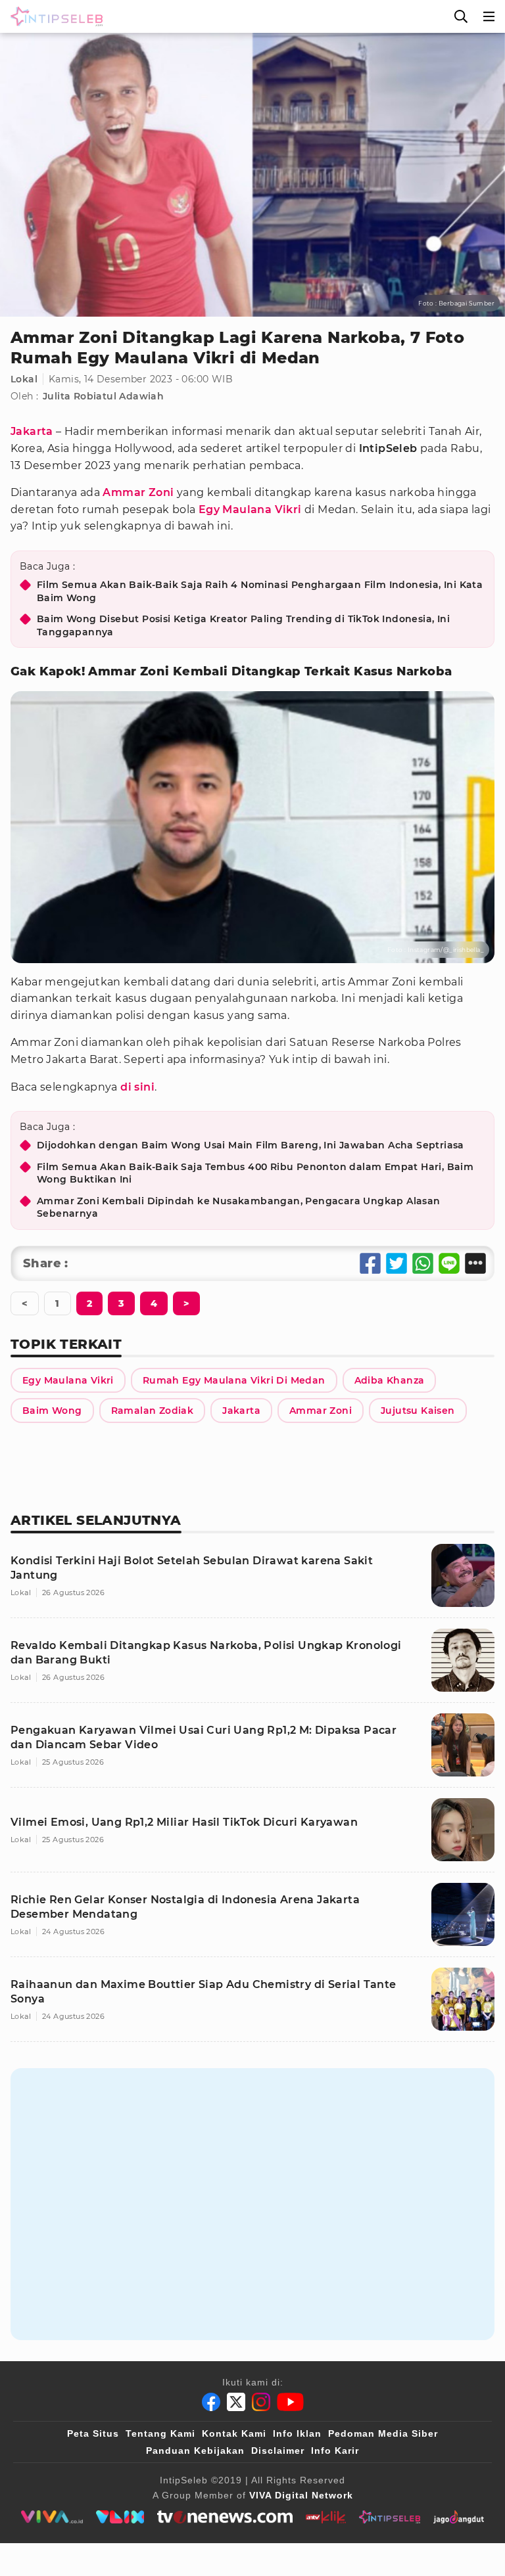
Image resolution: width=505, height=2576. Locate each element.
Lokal (24, 379)
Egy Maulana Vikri (250, 509)
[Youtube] (290, 2402)
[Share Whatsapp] (423, 1263)
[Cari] (461, 16)
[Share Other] (475, 1263)
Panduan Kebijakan (195, 2451)
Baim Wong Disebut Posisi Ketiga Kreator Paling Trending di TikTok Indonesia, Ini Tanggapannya (243, 625)
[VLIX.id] (120, 2517)
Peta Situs (93, 2433)
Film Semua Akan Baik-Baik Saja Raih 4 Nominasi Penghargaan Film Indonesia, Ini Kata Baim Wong (260, 591)
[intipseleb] (390, 2517)
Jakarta (32, 431)
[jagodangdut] (459, 2517)
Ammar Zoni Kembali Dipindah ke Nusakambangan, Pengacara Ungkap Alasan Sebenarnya (239, 1208)
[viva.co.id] (52, 2517)
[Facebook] (211, 2402)
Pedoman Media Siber (383, 2433)
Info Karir (335, 2451)
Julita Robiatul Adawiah (103, 396)
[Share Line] (449, 1263)
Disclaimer (278, 2451)
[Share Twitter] (397, 1263)
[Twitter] (236, 2402)
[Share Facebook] (370, 1263)
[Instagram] (261, 2402)
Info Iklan (297, 2433)
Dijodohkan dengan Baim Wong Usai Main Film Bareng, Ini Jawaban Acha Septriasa (251, 1145)
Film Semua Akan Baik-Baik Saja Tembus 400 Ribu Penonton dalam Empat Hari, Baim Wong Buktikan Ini (255, 1173)
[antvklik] (326, 2517)
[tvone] (225, 2517)
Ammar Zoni (138, 492)
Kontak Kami (234, 2433)
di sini (137, 1087)
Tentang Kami (160, 2433)
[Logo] (54, 16)
